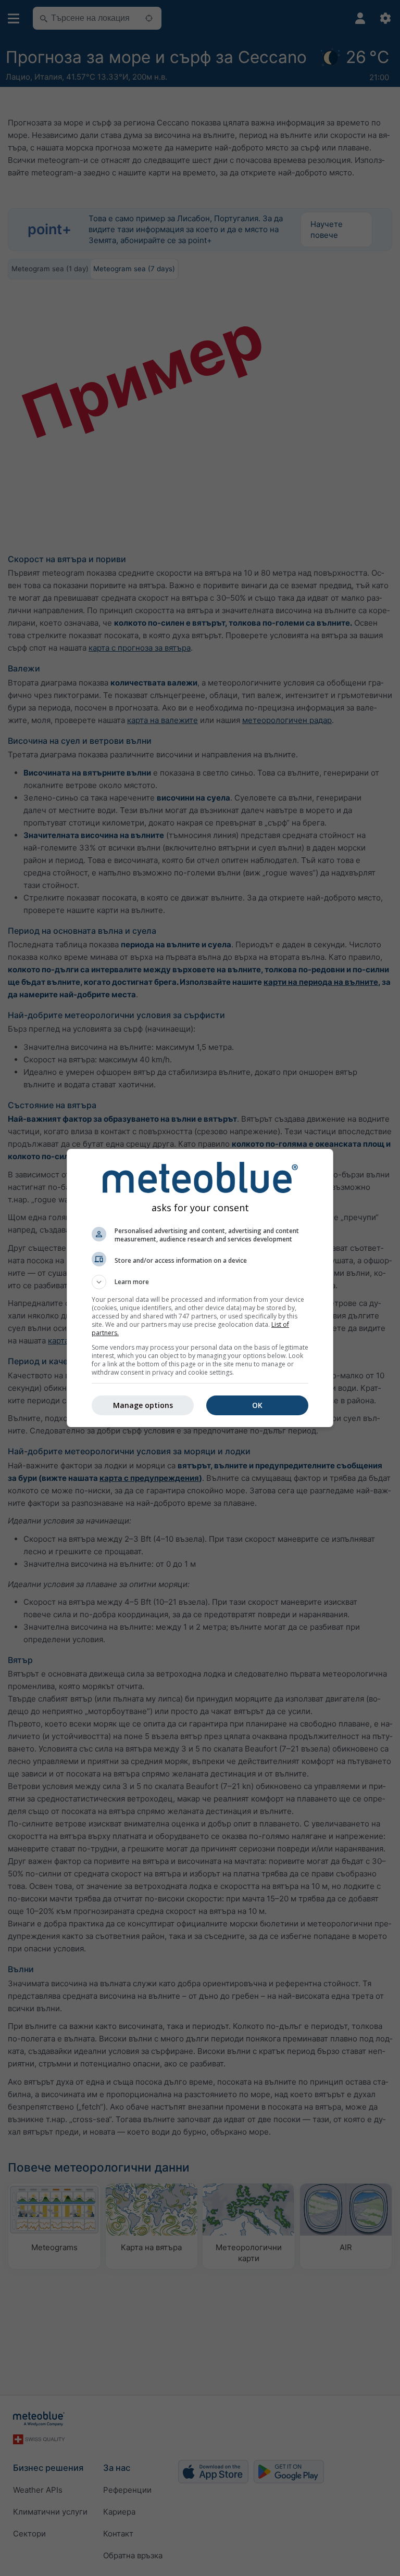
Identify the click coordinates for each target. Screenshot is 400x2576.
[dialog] (200, 1288)
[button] (200, 1282)
